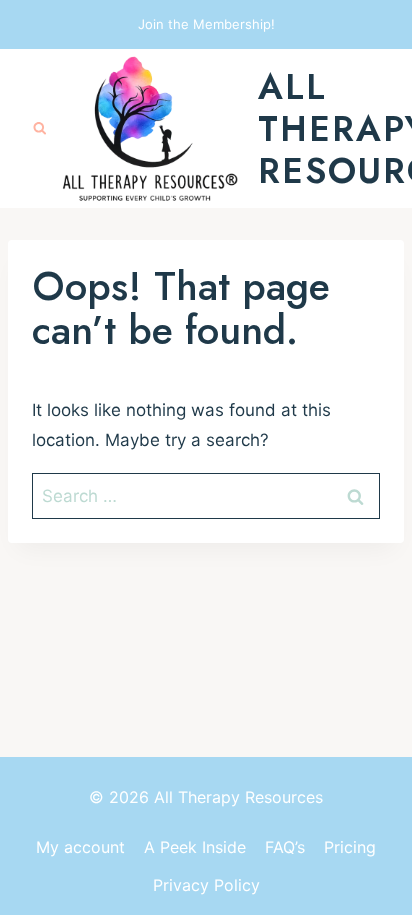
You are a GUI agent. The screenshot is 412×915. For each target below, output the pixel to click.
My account (80, 847)
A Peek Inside (195, 847)
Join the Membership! (206, 24)
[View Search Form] (40, 129)
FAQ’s (285, 847)
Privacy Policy (206, 885)
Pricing (350, 847)
